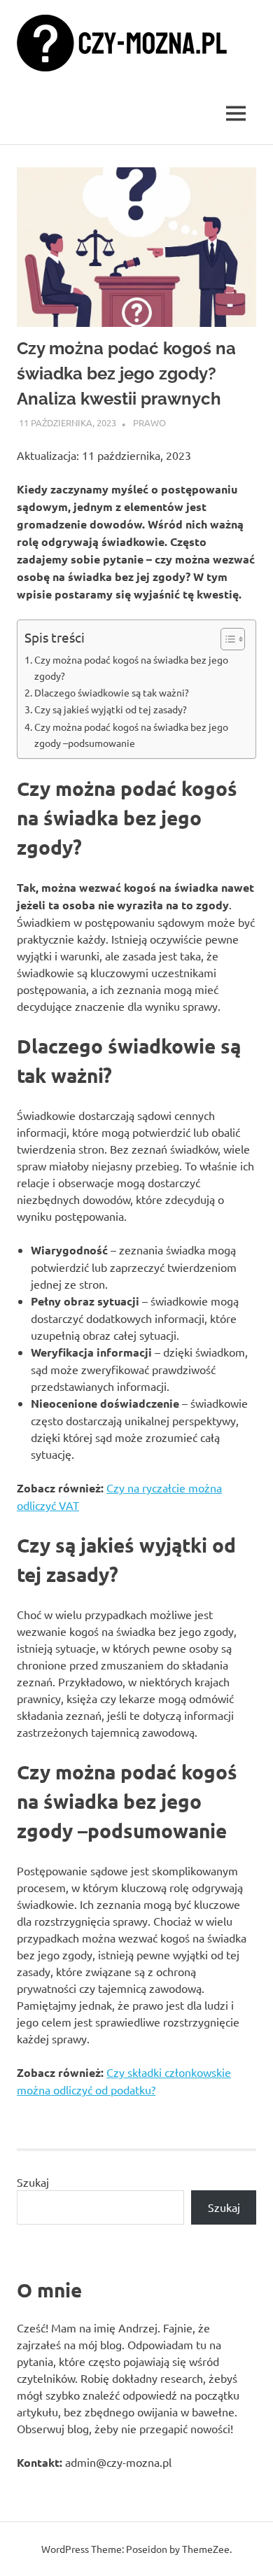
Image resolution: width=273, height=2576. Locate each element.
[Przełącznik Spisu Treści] (226, 639)
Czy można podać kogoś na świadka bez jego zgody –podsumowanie (131, 735)
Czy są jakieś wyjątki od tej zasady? (111, 709)
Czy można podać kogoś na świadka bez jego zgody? (131, 667)
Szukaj (33, 2182)
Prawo (149, 422)
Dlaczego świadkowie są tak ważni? (112, 692)
